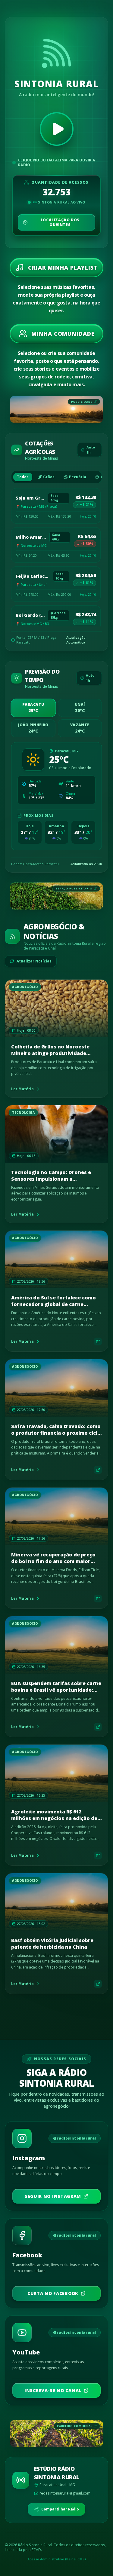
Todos (23, 477)
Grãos (49, 477)
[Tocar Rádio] (57, 129)
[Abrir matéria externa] (98, 1342)
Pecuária (78, 477)
